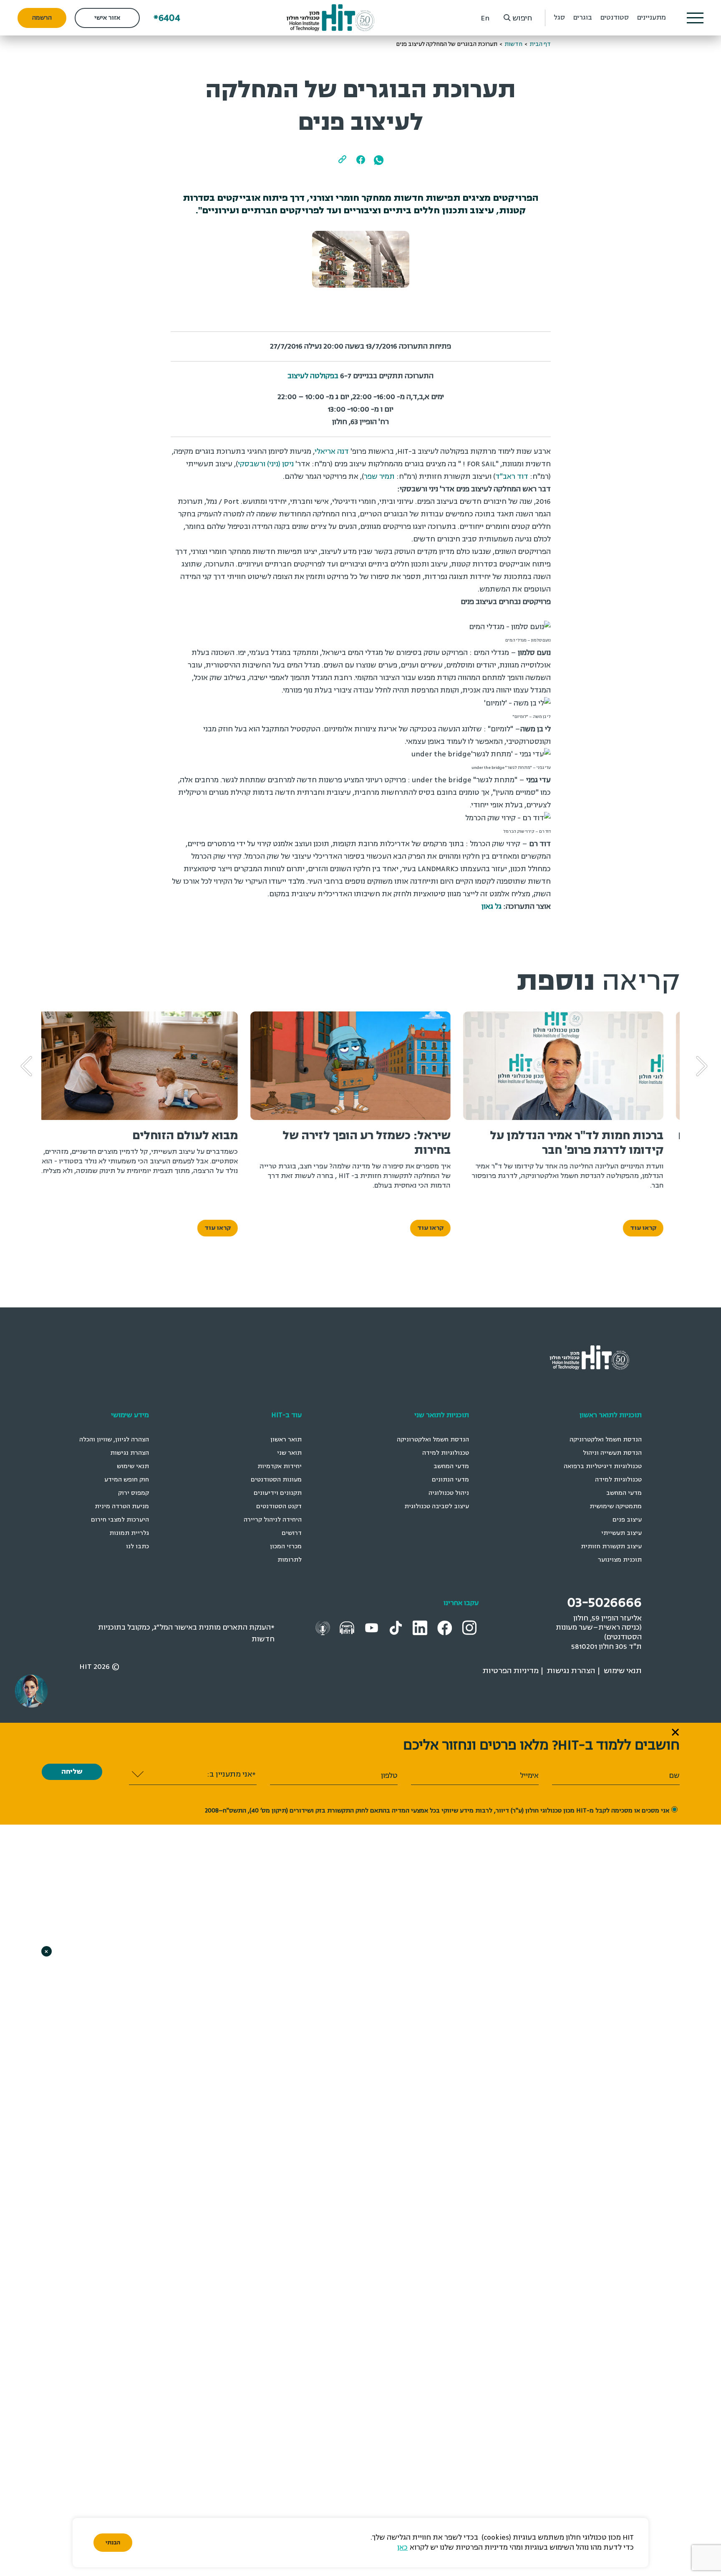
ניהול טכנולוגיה (449, 1493)
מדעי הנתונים (450, 1480)
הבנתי (113, 2543)
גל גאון (492, 906)
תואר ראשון (286, 1440)
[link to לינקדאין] (421, 1627)
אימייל (529, 1776)
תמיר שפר (379, 477)
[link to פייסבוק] (446, 1627)
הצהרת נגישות (130, 1453)
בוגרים (583, 18)
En (485, 18)
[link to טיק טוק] (397, 1627)
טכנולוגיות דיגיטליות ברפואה (603, 1466)
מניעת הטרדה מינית (122, 1506)
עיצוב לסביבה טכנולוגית (437, 1506)
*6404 (167, 18)
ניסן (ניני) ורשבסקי (266, 464)
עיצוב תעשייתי (621, 1533)
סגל (559, 18)
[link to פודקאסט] (348, 1627)
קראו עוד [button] (653, 1228)
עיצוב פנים (627, 1520)
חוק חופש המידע (127, 1480)
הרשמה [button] (42, 18)
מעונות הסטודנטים (276, 1480)
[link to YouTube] (373, 1627)
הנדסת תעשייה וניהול (612, 1453)
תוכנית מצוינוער (620, 1560)
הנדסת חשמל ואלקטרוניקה (606, 1440)
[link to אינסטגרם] (470, 1627)
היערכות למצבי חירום (120, 1520)
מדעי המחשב (624, 1493)
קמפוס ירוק (134, 1493)
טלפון (389, 1776)
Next (39, 1054)
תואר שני (289, 1453)
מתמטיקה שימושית (616, 1506)
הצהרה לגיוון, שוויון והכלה (114, 1440)
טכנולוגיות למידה (618, 1480)
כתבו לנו (137, 1546)
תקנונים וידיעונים (278, 1493)
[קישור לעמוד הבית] (331, 18)
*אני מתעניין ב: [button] (231, 1774)
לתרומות (290, 1560)
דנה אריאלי (332, 451)
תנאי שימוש (133, 1466)
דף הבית (540, 44)
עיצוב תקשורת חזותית (611, 1546)
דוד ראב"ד (512, 477)
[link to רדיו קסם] (324, 1627)
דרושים (292, 1533)
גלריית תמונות (129, 1533)
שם (674, 1776)
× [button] (46, 1951)
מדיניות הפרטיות (511, 1671)
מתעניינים (652, 18)
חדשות (513, 44)
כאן (402, 2547)
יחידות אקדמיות (280, 1466)
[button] (695, 18)
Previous (714, 1054)
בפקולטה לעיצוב (313, 376)
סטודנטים (615, 18)
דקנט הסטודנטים (279, 1506)
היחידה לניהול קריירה (273, 1520)
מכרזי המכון (286, 1546)
